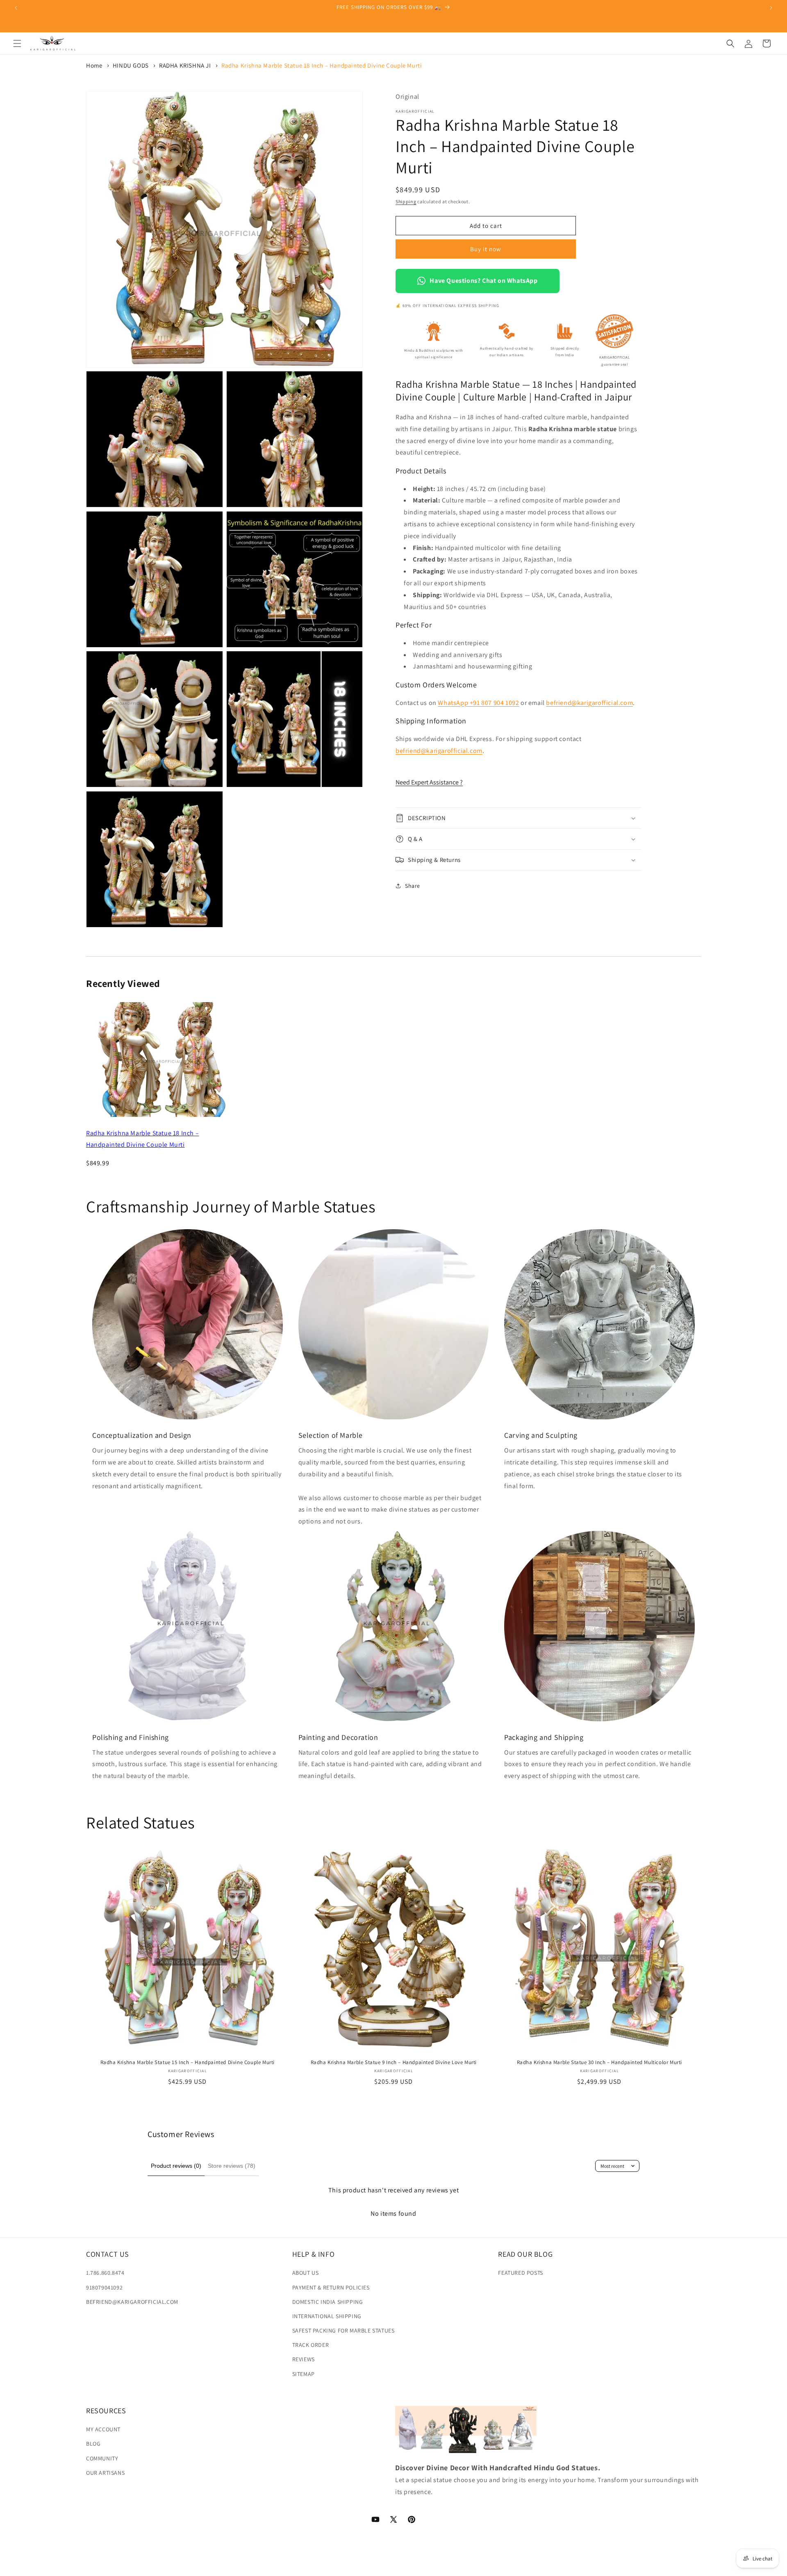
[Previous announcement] (16, 8)
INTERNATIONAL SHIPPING (327, 2316)
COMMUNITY (102, 2458)
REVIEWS (304, 2359)
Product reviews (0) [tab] (176, 2166)
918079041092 (104, 2287)
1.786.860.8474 (105, 2273)
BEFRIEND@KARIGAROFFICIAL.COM (132, 2301)
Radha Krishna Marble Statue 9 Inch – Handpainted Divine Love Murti (393, 2062)
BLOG (93, 2444)
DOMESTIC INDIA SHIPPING (328, 2301)
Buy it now (486, 249)
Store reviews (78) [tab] (232, 2166)
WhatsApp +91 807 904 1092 (478, 702)
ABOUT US (306, 2273)
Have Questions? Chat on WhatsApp (483, 281)
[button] (17, 43)
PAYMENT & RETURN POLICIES (331, 2287)
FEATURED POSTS (520, 2273)
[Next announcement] (771, 8)
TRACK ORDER (311, 2345)
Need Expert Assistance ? (429, 782)
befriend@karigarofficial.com (589, 702)
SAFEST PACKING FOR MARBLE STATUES (343, 2330)
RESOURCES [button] (106, 2411)
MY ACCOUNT (103, 2429)
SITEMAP (304, 2374)
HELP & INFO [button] (314, 2254)
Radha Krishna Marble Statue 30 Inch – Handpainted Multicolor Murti (600, 2062)
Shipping (406, 201)
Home (94, 65)
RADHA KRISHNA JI (185, 65)
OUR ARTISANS (105, 2472)
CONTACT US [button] (108, 2254)
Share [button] (413, 885)
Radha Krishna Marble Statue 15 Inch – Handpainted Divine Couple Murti (188, 2062)
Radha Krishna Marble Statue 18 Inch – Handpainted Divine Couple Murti (322, 65)
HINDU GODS (131, 65)
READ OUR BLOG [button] (525, 2254)
